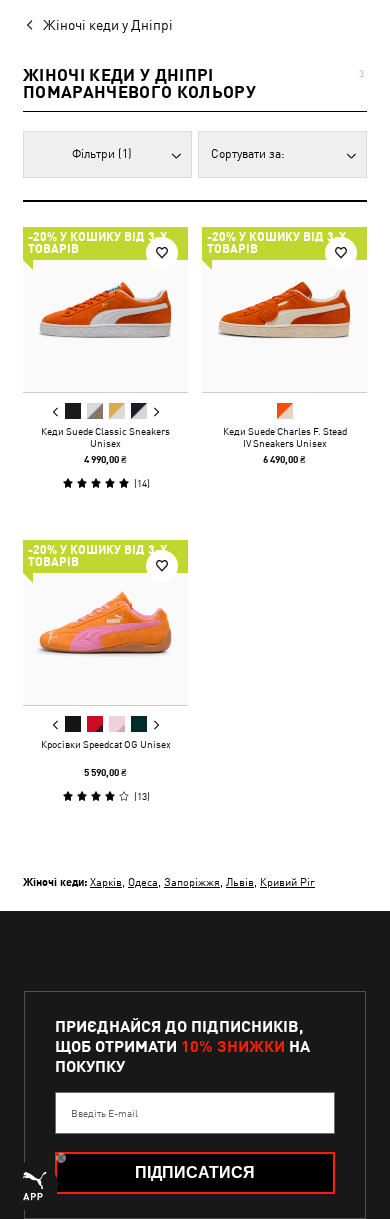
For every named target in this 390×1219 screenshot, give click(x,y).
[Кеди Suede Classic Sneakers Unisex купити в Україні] (105, 309)
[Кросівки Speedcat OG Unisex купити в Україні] (105, 622)
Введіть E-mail (104, 1113)
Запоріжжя (192, 881)
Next (156, 412)
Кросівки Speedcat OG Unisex (106, 744)
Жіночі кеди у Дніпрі (108, 25)
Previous (56, 412)
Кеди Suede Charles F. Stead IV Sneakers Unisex (285, 437)
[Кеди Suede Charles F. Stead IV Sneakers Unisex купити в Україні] (284, 309)
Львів (240, 881)
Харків (106, 881)
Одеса (143, 881)
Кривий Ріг (287, 881)
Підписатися (195, 1172)
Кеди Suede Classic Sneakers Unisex (105, 437)
